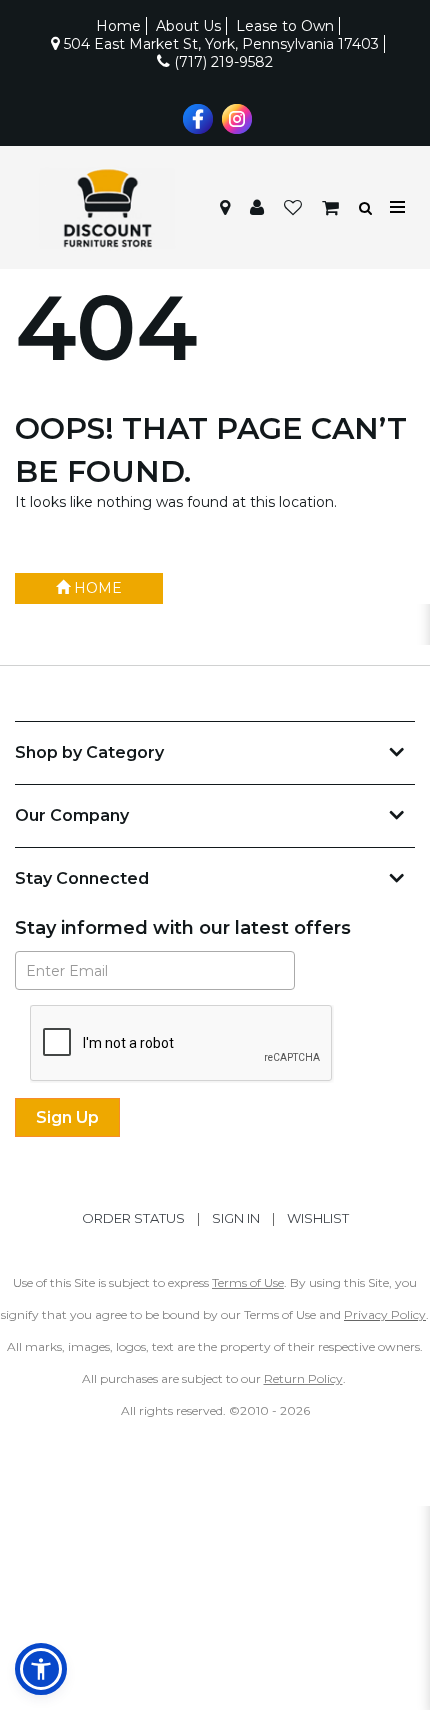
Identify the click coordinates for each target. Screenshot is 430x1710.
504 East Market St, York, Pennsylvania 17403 (219, 44)
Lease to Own (285, 26)
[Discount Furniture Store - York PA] (107, 208)
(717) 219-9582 (221, 62)
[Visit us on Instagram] (234, 117)
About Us (188, 26)
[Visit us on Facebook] (195, 117)
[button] (257, 208)
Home (118, 26)
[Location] (225, 208)
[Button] (398, 207)
